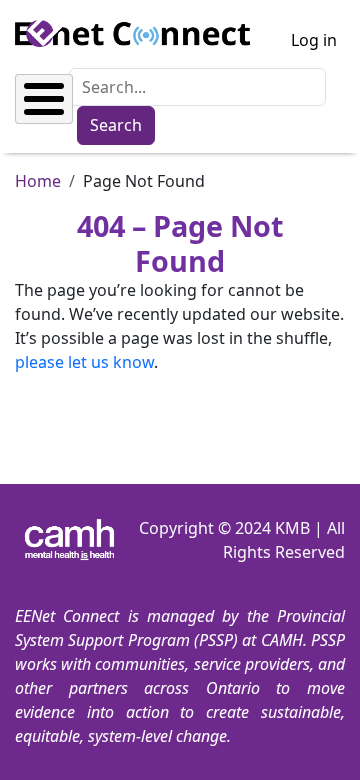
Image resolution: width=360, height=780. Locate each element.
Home (38, 181)
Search (116, 125)
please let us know (84, 362)
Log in (314, 40)
